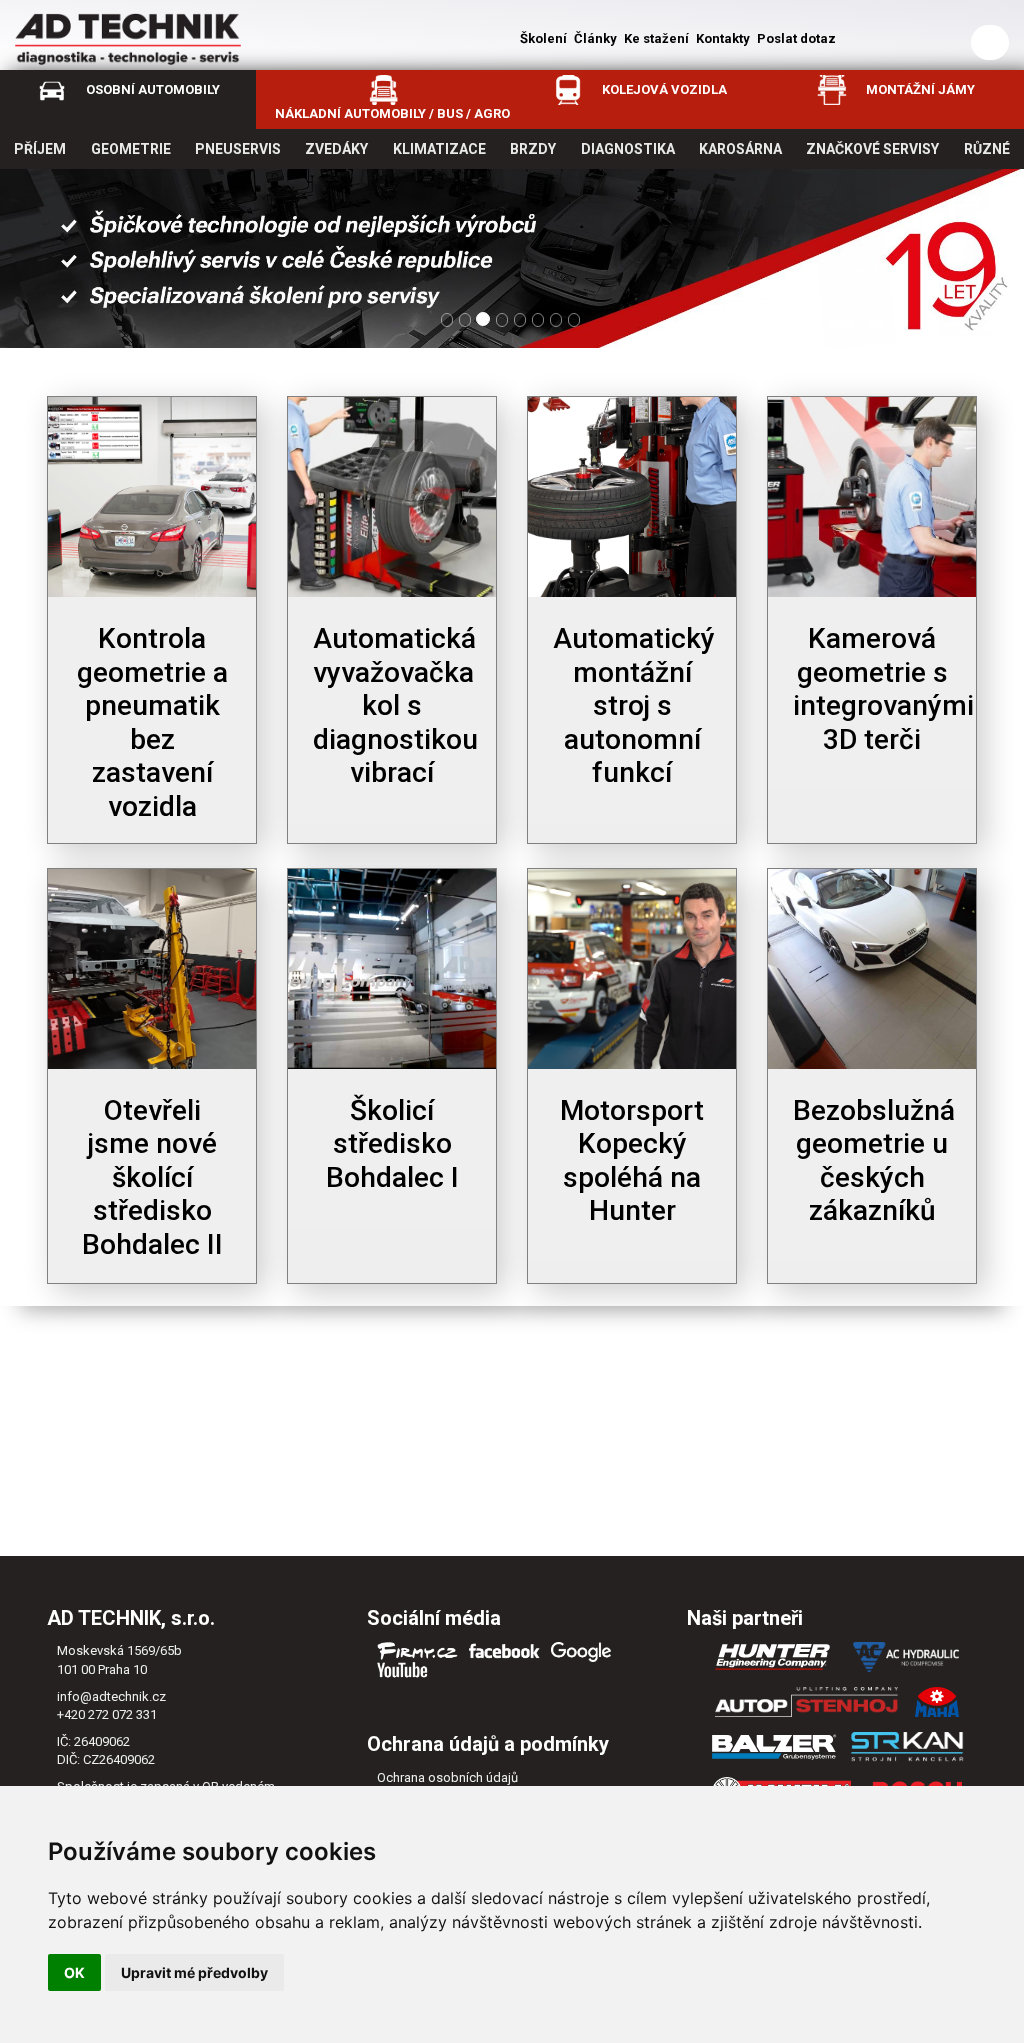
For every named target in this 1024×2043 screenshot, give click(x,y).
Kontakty (723, 38)
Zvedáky (336, 149)
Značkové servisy (872, 149)
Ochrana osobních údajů (447, 1777)
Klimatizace (439, 149)
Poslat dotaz (796, 38)
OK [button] (74, 1972)
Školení (543, 38)
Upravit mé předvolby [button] (194, 1972)
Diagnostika (628, 149)
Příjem (40, 149)
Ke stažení (656, 38)
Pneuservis (238, 149)
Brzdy (533, 149)
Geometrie (131, 149)
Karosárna (740, 149)
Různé (987, 149)
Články (595, 38)
